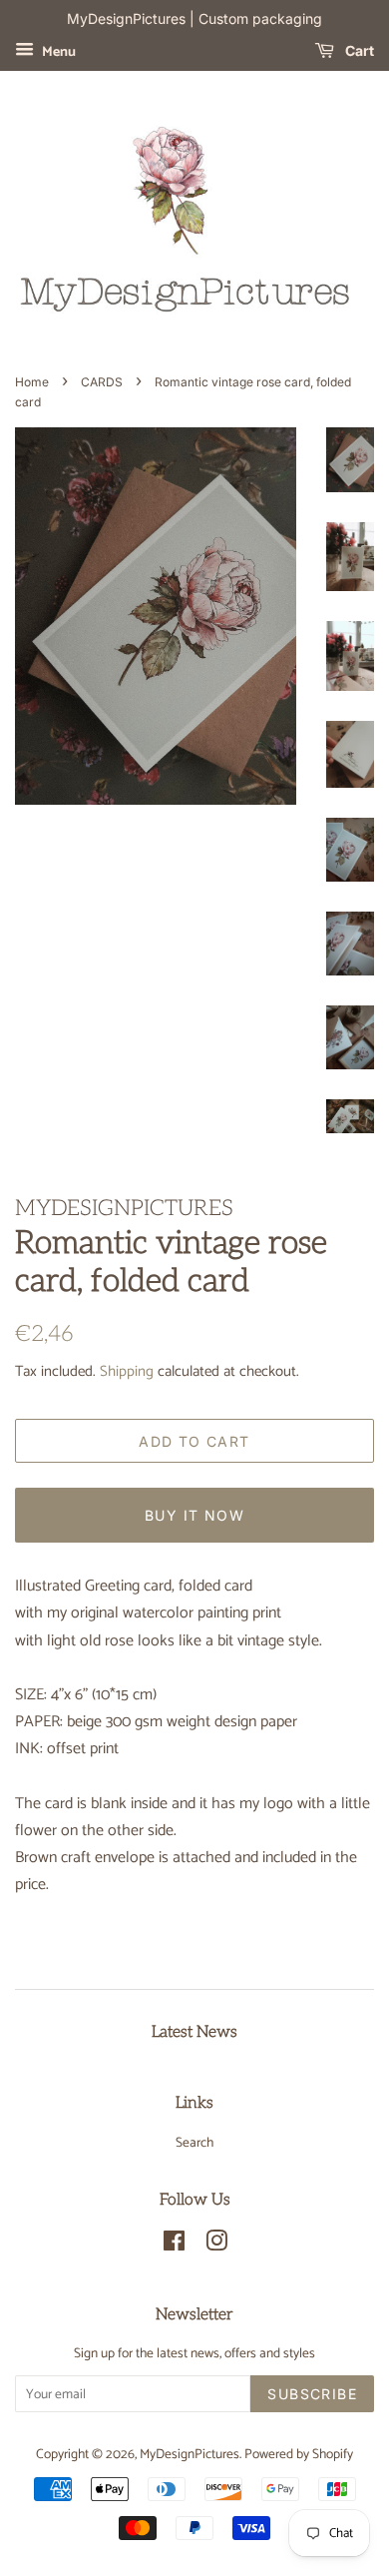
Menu (57, 52)
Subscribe (312, 2394)
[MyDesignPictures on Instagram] (216, 2246)
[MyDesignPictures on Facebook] (174, 2246)
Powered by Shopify (299, 2454)
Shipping (127, 1371)
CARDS (102, 382)
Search (194, 2143)
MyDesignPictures (190, 2454)
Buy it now (194, 1515)
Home (32, 382)
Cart (358, 50)
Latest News (194, 2032)
